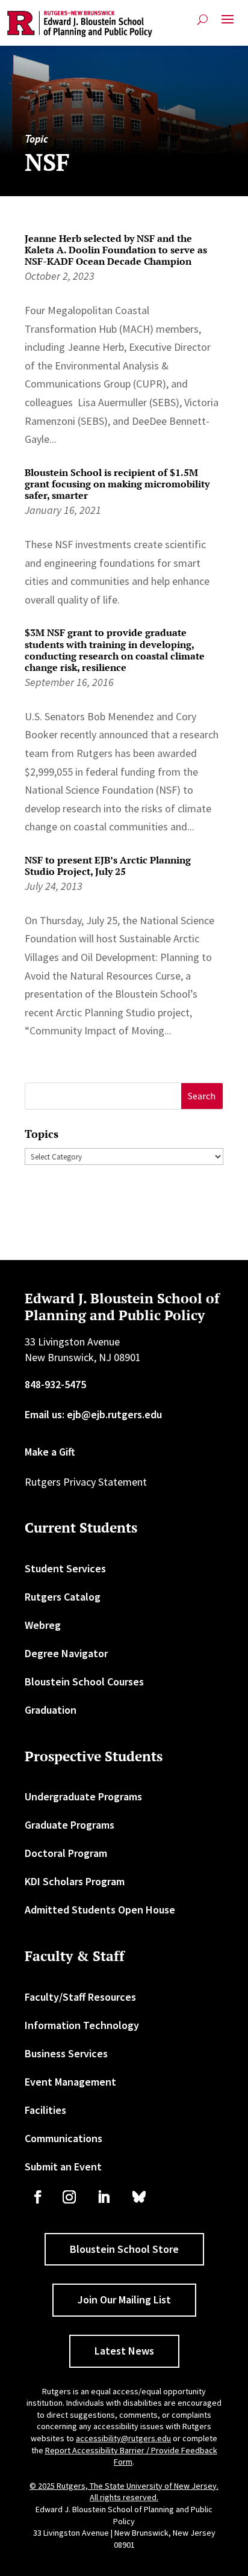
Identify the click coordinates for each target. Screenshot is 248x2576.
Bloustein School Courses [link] (84, 1682)
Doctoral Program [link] (66, 1853)
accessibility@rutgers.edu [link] (123, 2438)
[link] (80, 24)
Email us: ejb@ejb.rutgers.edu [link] (93, 1414)
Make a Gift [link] (50, 1452)
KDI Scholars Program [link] (75, 1881)
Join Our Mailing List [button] (124, 2300)
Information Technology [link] (82, 2025)
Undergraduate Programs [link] (83, 1796)
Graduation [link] (51, 1710)
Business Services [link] (66, 2053)
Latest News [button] (124, 2351)
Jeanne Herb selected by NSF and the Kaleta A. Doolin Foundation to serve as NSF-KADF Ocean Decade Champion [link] (116, 250)
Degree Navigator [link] (66, 1653)
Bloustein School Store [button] (124, 2249)
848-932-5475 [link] (55, 1384)
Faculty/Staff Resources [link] (80, 1997)
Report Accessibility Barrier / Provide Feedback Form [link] (131, 2456)
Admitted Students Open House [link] (100, 1910)
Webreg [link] (43, 1625)
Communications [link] (64, 2138)
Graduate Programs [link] (70, 1825)
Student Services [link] (65, 1568)
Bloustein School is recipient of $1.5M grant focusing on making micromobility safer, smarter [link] (117, 484)
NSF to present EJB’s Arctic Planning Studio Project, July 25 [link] (108, 866)
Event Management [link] (70, 2082)
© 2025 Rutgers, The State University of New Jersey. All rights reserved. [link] (124, 2492)
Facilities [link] (45, 2110)
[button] (228, 24)
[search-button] (203, 20)
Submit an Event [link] (63, 2167)
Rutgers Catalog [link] (63, 1597)
